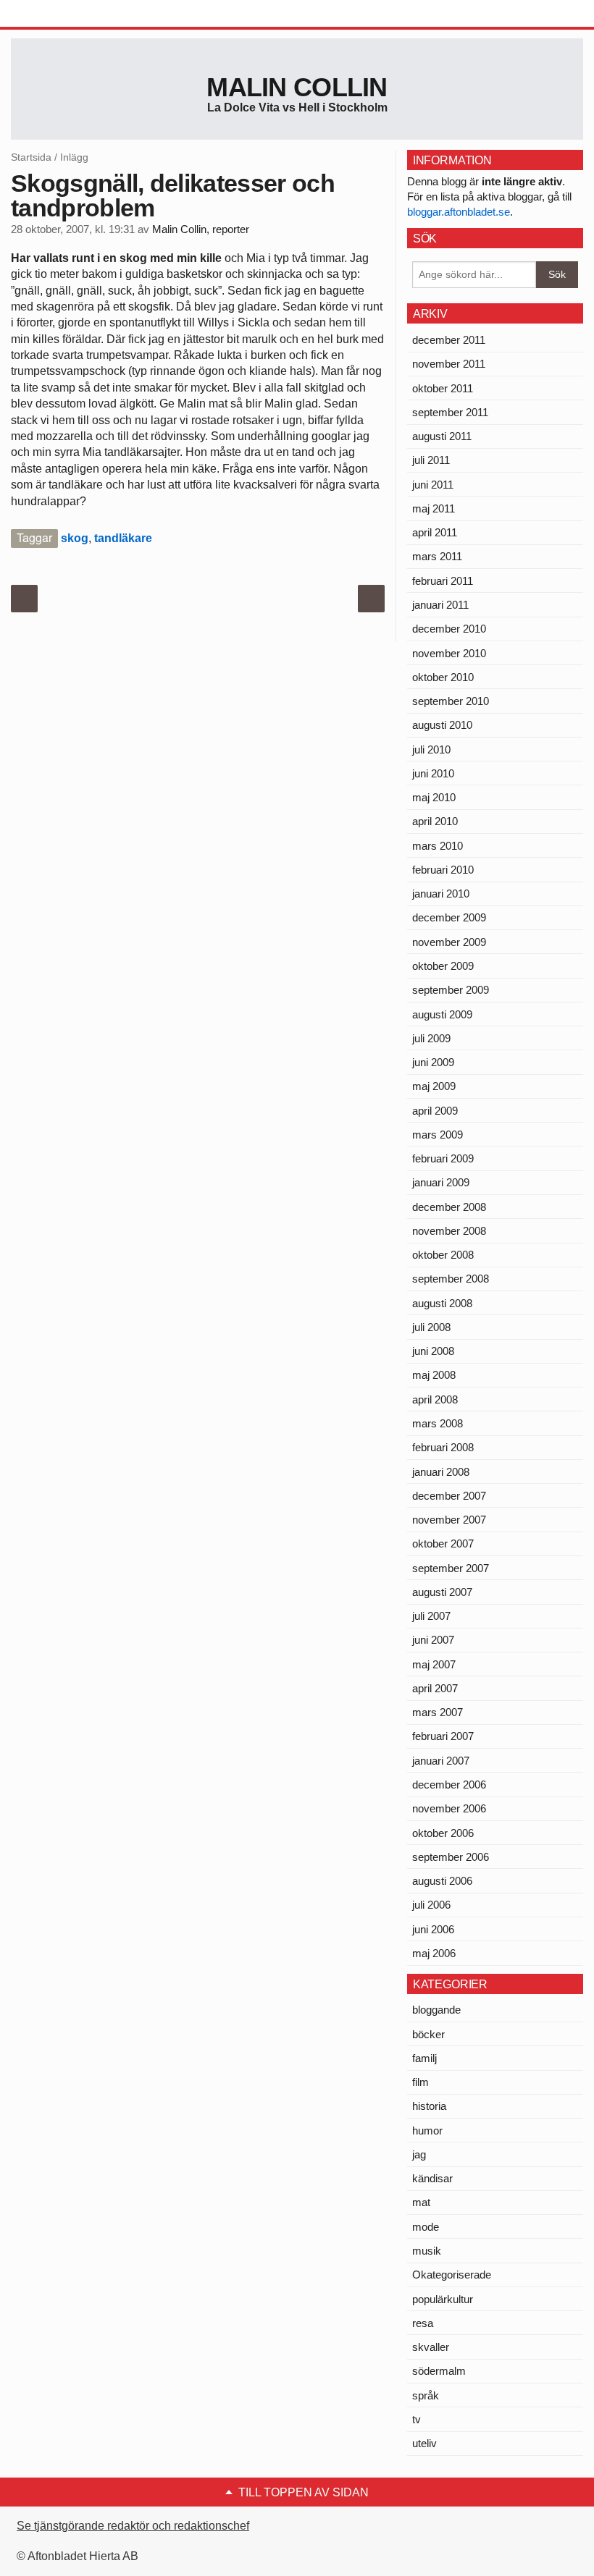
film (421, 2082)
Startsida (31, 157)
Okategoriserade (452, 2275)
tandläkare (123, 538)
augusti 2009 (442, 1014)
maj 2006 (434, 1953)
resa (423, 2323)
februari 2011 (443, 581)
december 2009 (449, 917)
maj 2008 (434, 1375)
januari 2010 (441, 894)
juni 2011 (433, 485)
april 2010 (435, 821)
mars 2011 (437, 556)
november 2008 (449, 1231)
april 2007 (435, 1688)
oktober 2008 (443, 1255)
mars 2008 (438, 1423)
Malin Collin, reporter (201, 229)
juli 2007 (431, 1616)
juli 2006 (431, 1905)
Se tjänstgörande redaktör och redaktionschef (133, 2526)
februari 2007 (443, 1736)
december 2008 (449, 1207)
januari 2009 (441, 1182)
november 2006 (449, 1808)
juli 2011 (431, 460)
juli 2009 (431, 1038)
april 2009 (435, 1111)
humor (427, 2131)
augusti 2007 (442, 1592)
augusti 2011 (442, 436)
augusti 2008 (442, 1303)
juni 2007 (433, 1640)
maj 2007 (434, 1664)
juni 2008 (433, 1351)
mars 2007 (438, 1712)
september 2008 (451, 1279)
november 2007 (449, 1520)
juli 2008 (431, 1327)
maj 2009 (434, 1086)
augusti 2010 (442, 725)
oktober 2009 (443, 966)
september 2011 (450, 412)
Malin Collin (297, 87)
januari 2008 (441, 1472)
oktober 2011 (443, 388)
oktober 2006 (443, 1833)
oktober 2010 (443, 677)
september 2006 (451, 1857)
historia (429, 2106)
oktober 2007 (443, 1544)
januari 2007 (441, 1761)
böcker (428, 2034)
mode (426, 2227)
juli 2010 (431, 749)
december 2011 (449, 340)
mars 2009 (438, 1135)
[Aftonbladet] (65, 14)
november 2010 (449, 653)
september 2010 (451, 701)
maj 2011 (434, 508)
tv (417, 2419)
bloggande (436, 2010)
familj (424, 2058)
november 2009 (449, 942)
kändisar (432, 2178)
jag (419, 2154)
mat (421, 2202)
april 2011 (435, 532)
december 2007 (449, 1496)
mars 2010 (438, 846)
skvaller (431, 2347)
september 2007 (451, 1568)
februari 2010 (443, 870)
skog (75, 538)
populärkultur (443, 2299)
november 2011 (449, 364)
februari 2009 (443, 1158)
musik (427, 2251)
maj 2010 (434, 797)
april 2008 (435, 1399)
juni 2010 (433, 773)
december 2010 (449, 629)
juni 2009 (433, 1062)
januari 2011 (440, 605)
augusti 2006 (442, 1881)
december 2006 (449, 1785)
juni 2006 (433, 1929)
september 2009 (451, 990)
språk (426, 2395)
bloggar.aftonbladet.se (459, 212)
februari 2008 (443, 1447)
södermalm (439, 2371)
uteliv (424, 2443)
